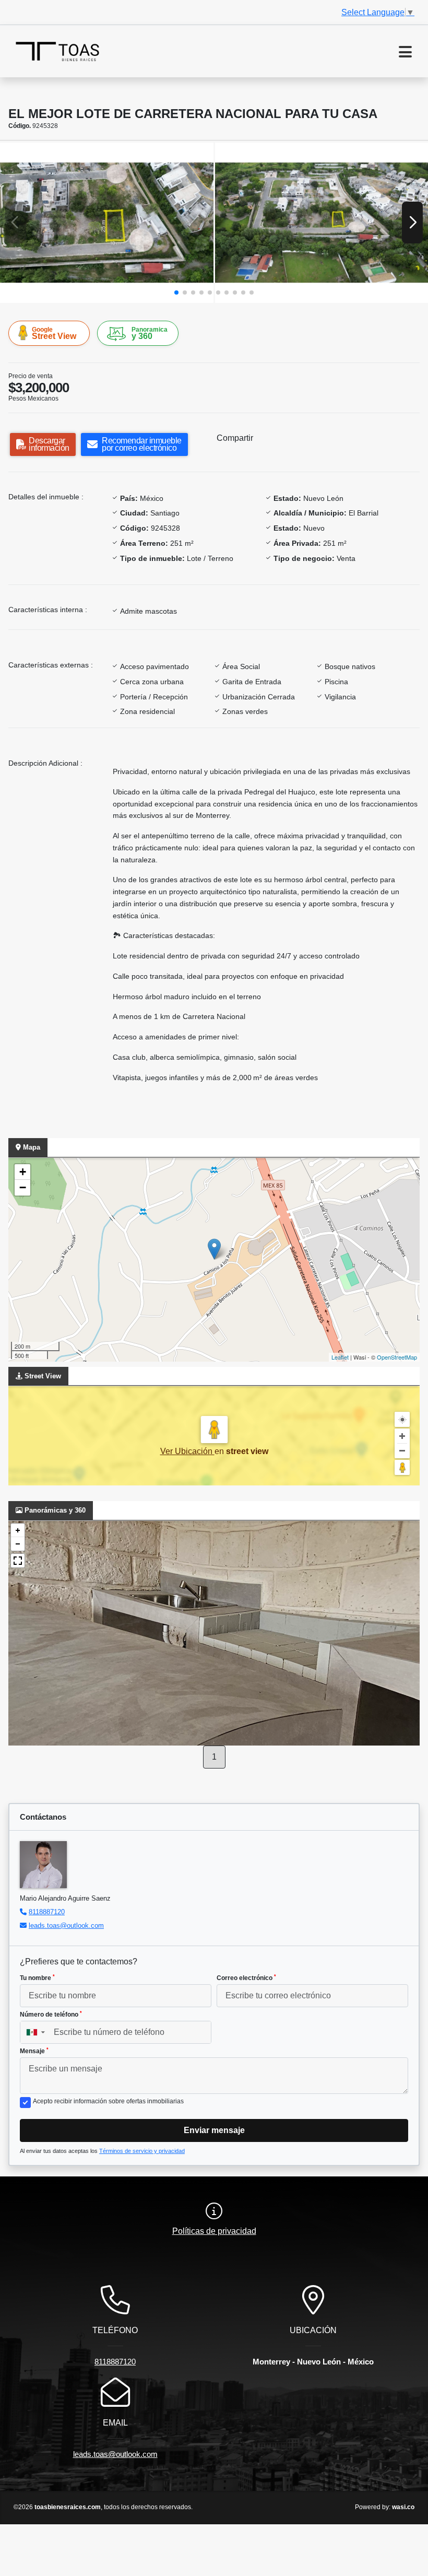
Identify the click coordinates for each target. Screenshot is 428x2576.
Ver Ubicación (187, 1451)
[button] (176, 292)
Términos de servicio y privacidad (142, 2151)
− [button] (23, 1187)
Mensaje (34, 2051)
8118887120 (47, 1912)
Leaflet (340, 1357)
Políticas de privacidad (214, 2231)
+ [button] (23, 1172)
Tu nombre (37, 1978)
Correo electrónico (246, 1978)
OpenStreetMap (397, 1357)
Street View (54, 333)
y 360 (150, 333)
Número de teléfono (51, 2015)
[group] (107, 223)
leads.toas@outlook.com (66, 1925)
